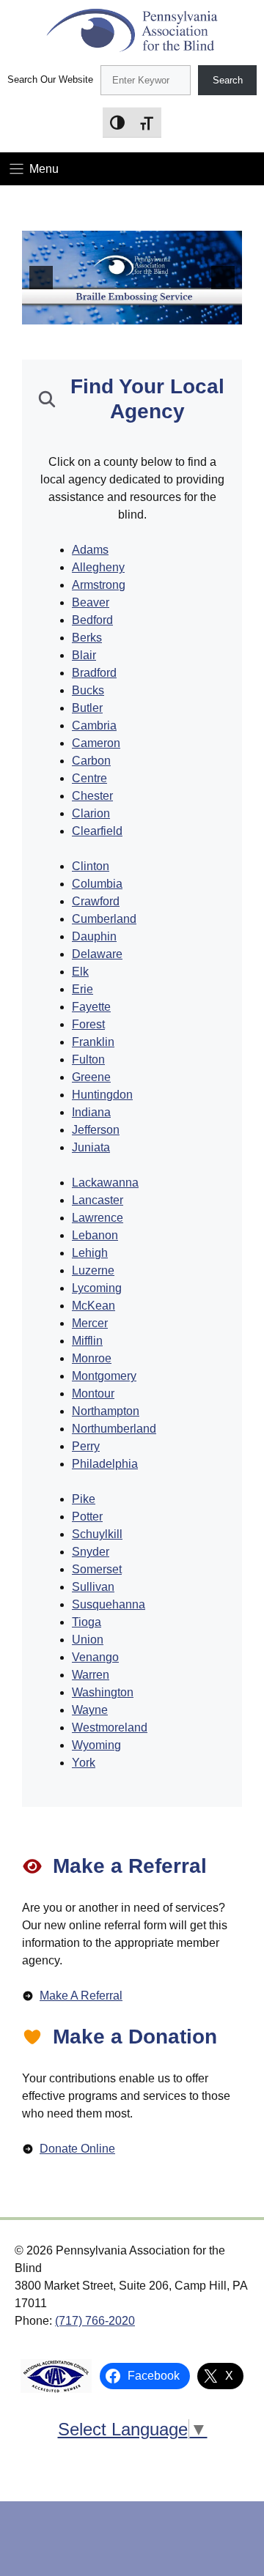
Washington (103, 1692)
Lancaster (98, 1200)
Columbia (97, 884)
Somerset (97, 1569)
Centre (89, 778)
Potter (87, 1517)
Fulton (88, 1059)
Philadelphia (105, 1464)
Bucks (88, 690)
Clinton (91, 866)
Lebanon (95, 1235)
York (84, 1763)
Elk (80, 972)
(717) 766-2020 (95, 2321)
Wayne (90, 1710)
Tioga (87, 1622)
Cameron (96, 743)
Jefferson (96, 1130)
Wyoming (96, 1745)
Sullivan (93, 1587)
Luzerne (93, 1270)
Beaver (91, 602)
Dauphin (94, 936)
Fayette (91, 1007)
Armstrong (99, 585)
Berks (87, 638)
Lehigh (90, 1253)
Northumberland (114, 1429)
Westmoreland (110, 1727)
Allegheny (98, 567)
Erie (82, 989)
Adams (90, 550)
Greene (91, 1077)
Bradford (94, 673)
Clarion (91, 813)
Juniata (91, 1147)
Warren (91, 1675)
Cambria (94, 725)
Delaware (97, 954)
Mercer (90, 1323)
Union (88, 1640)
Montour (93, 1393)
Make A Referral (81, 1996)
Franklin (93, 1042)
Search (228, 80)
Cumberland (104, 919)
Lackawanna (105, 1183)
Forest (88, 1024)
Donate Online (77, 2149)
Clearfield (97, 831)
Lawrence (98, 1218)
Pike (84, 1499)
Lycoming (97, 1288)
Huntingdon (102, 1095)
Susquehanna (109, 1604)
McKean (93, 1306)
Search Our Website (50, 79)
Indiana (91, 1112)
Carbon (91, 761)
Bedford (92, 620)
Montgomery (104, 1376)
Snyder (91, 1552)
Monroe (92, 1358)
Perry (86, 1446)
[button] (41, 278)
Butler (87, 708)
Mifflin (87, 1341)
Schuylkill (97, 1534)
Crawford (96, 901)
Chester (92, 796)
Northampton (106, 1411)
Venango (95, 1657)
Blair (84, 655)
